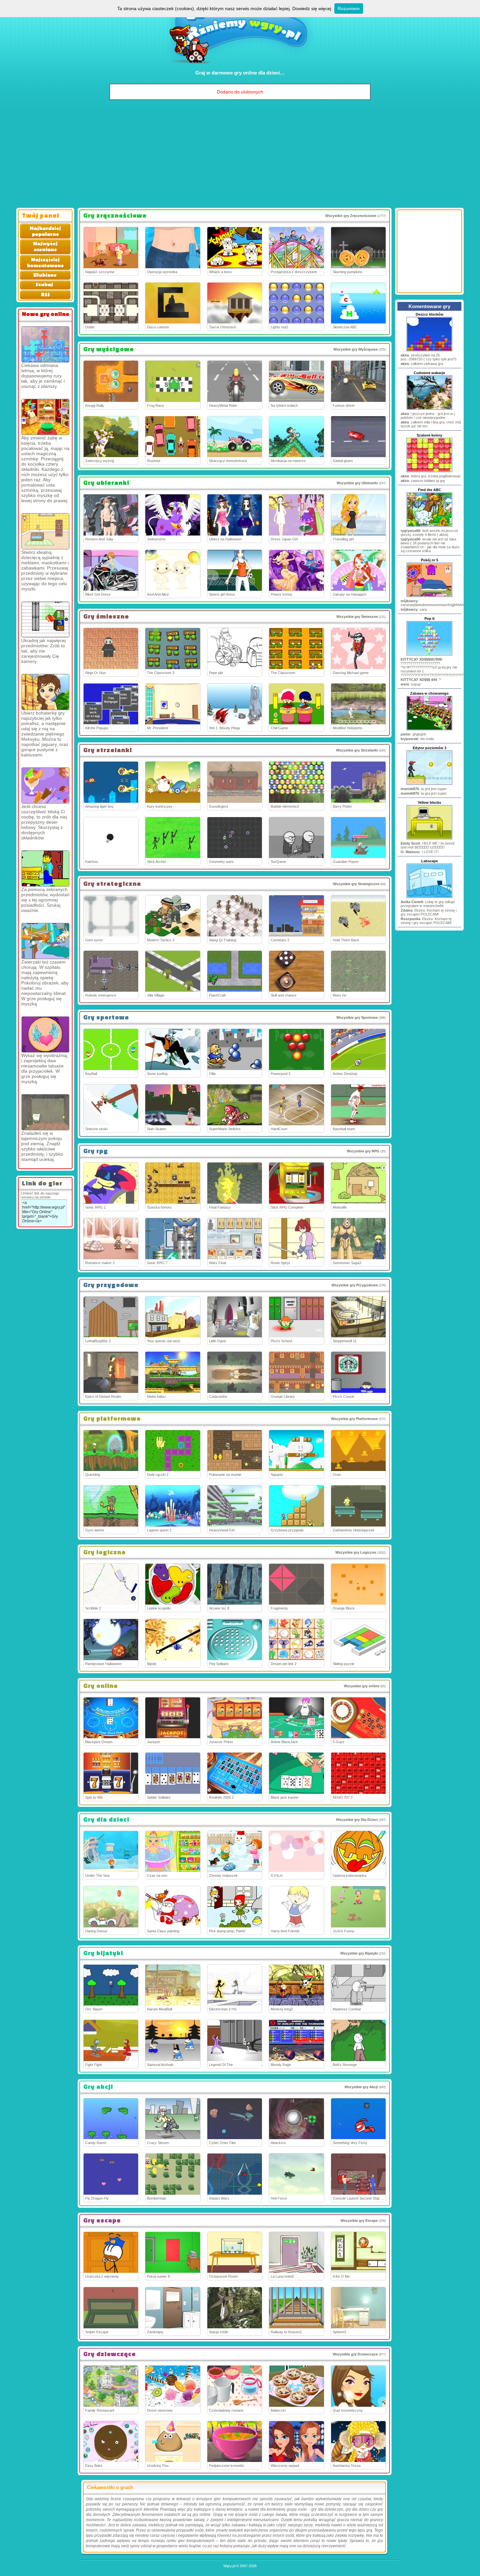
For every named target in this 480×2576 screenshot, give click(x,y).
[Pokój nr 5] (429, 596)
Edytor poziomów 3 (430, 748)
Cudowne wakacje (429, 373)
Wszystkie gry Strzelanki (357, 750)
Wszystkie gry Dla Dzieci (357, 1820)
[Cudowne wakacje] (429, 409)
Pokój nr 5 (430, 560)
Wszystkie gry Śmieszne (357, 617)
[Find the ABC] (429, 526)
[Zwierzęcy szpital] (45, 941)
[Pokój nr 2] (45, 1112)
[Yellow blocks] (429, 839)
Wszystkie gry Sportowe (357, 1017)
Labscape (430, 861)
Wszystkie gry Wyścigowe (356, 349)
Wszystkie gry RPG (363, 1151)
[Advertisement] (240, 156)
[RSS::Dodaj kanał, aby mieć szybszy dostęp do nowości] (45, 298)
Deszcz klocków (430, 314)
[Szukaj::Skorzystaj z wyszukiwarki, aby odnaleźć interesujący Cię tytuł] (45, 288)
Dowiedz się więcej (312, 8)
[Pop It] (429, 655)
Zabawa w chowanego (429, 693)
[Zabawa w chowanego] (429, 730)
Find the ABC (430, 490)
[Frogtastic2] (45, 417)
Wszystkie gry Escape (359, 2221)
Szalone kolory (429, 435)
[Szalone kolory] (429, 471)
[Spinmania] (45, 344)
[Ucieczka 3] (45, 619)
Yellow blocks (429, 802)
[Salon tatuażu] (45, 1034)
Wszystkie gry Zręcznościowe (351, 216)
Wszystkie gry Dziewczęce (355, 2354)
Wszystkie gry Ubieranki (357, 483)
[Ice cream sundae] (45, 785)
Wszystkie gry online (362, 1686)
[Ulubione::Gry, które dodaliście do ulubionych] (45, 278)
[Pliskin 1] (45, 868)
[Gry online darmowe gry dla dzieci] (240, 67)
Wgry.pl (229, 2566)
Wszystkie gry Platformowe (354, 1419)
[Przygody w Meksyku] (45, 692)
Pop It (430, 619)
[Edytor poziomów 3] (429, 784)
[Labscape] (429, 897)
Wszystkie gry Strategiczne (356, 884)
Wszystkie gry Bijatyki (359, 1953)
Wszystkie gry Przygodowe (355, 1285)
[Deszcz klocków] (429, 351)
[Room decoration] (45, 531)
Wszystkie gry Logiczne (356, 1552)
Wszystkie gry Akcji (361, 2087)
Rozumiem (349, 8)
